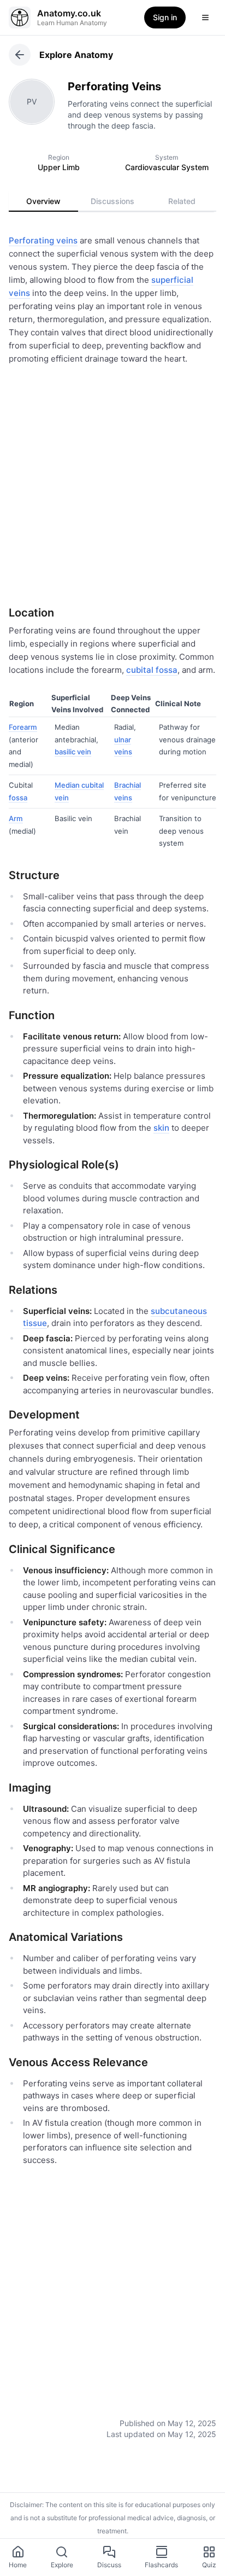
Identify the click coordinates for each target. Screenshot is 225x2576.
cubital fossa (152, 670)
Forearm (23, 727)
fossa (18, 798)
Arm (16, 818)
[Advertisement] (112, 482)
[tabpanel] (112, 1328)
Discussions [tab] (112, 201)
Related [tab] (182, 201)
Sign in (165, 17)
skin (161, 1128)
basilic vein (73, 752)
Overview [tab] (43, 201)
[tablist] (112, 201)
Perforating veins (43, 240)
